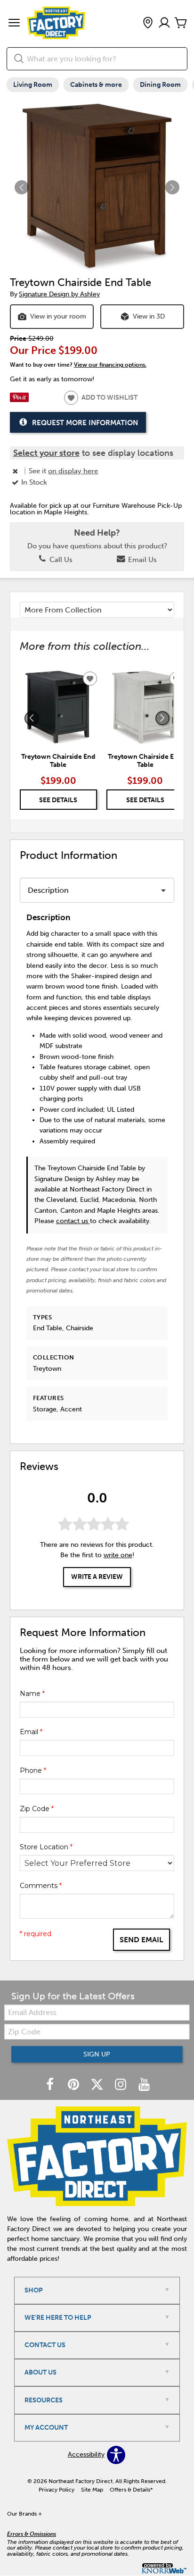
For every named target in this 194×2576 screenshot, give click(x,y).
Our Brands (24, 2514)
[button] (14, 24)
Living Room (33, 85)
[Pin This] (19, 400)
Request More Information (85, 423)
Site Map (92, 2490)
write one (118, 1555)
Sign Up (97, 2054)
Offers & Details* (131, 2490)
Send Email (141, 1940)
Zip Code (37, 1809)
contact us (73, 1221)
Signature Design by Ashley (59, 294)
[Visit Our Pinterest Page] (74, 2085)
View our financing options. (110, 365)
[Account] (164, 23)
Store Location (46, 1847)
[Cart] (181, 23)
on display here (73, 471)
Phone (33, 1770)
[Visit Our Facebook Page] (51, 2085)
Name (32, 1694)
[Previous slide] (32, 718)
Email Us (141, 560)
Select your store (46, 453)
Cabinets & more (96, 85)
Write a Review (97, 1577)
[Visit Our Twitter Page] (98, 2085)
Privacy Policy (57, 2490)
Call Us (60, 560)
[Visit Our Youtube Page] (144, 2085)
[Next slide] (162, 718)
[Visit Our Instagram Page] (121, 2085)
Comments (41, 1886)
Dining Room (160, 85)
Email (31, 1732)
